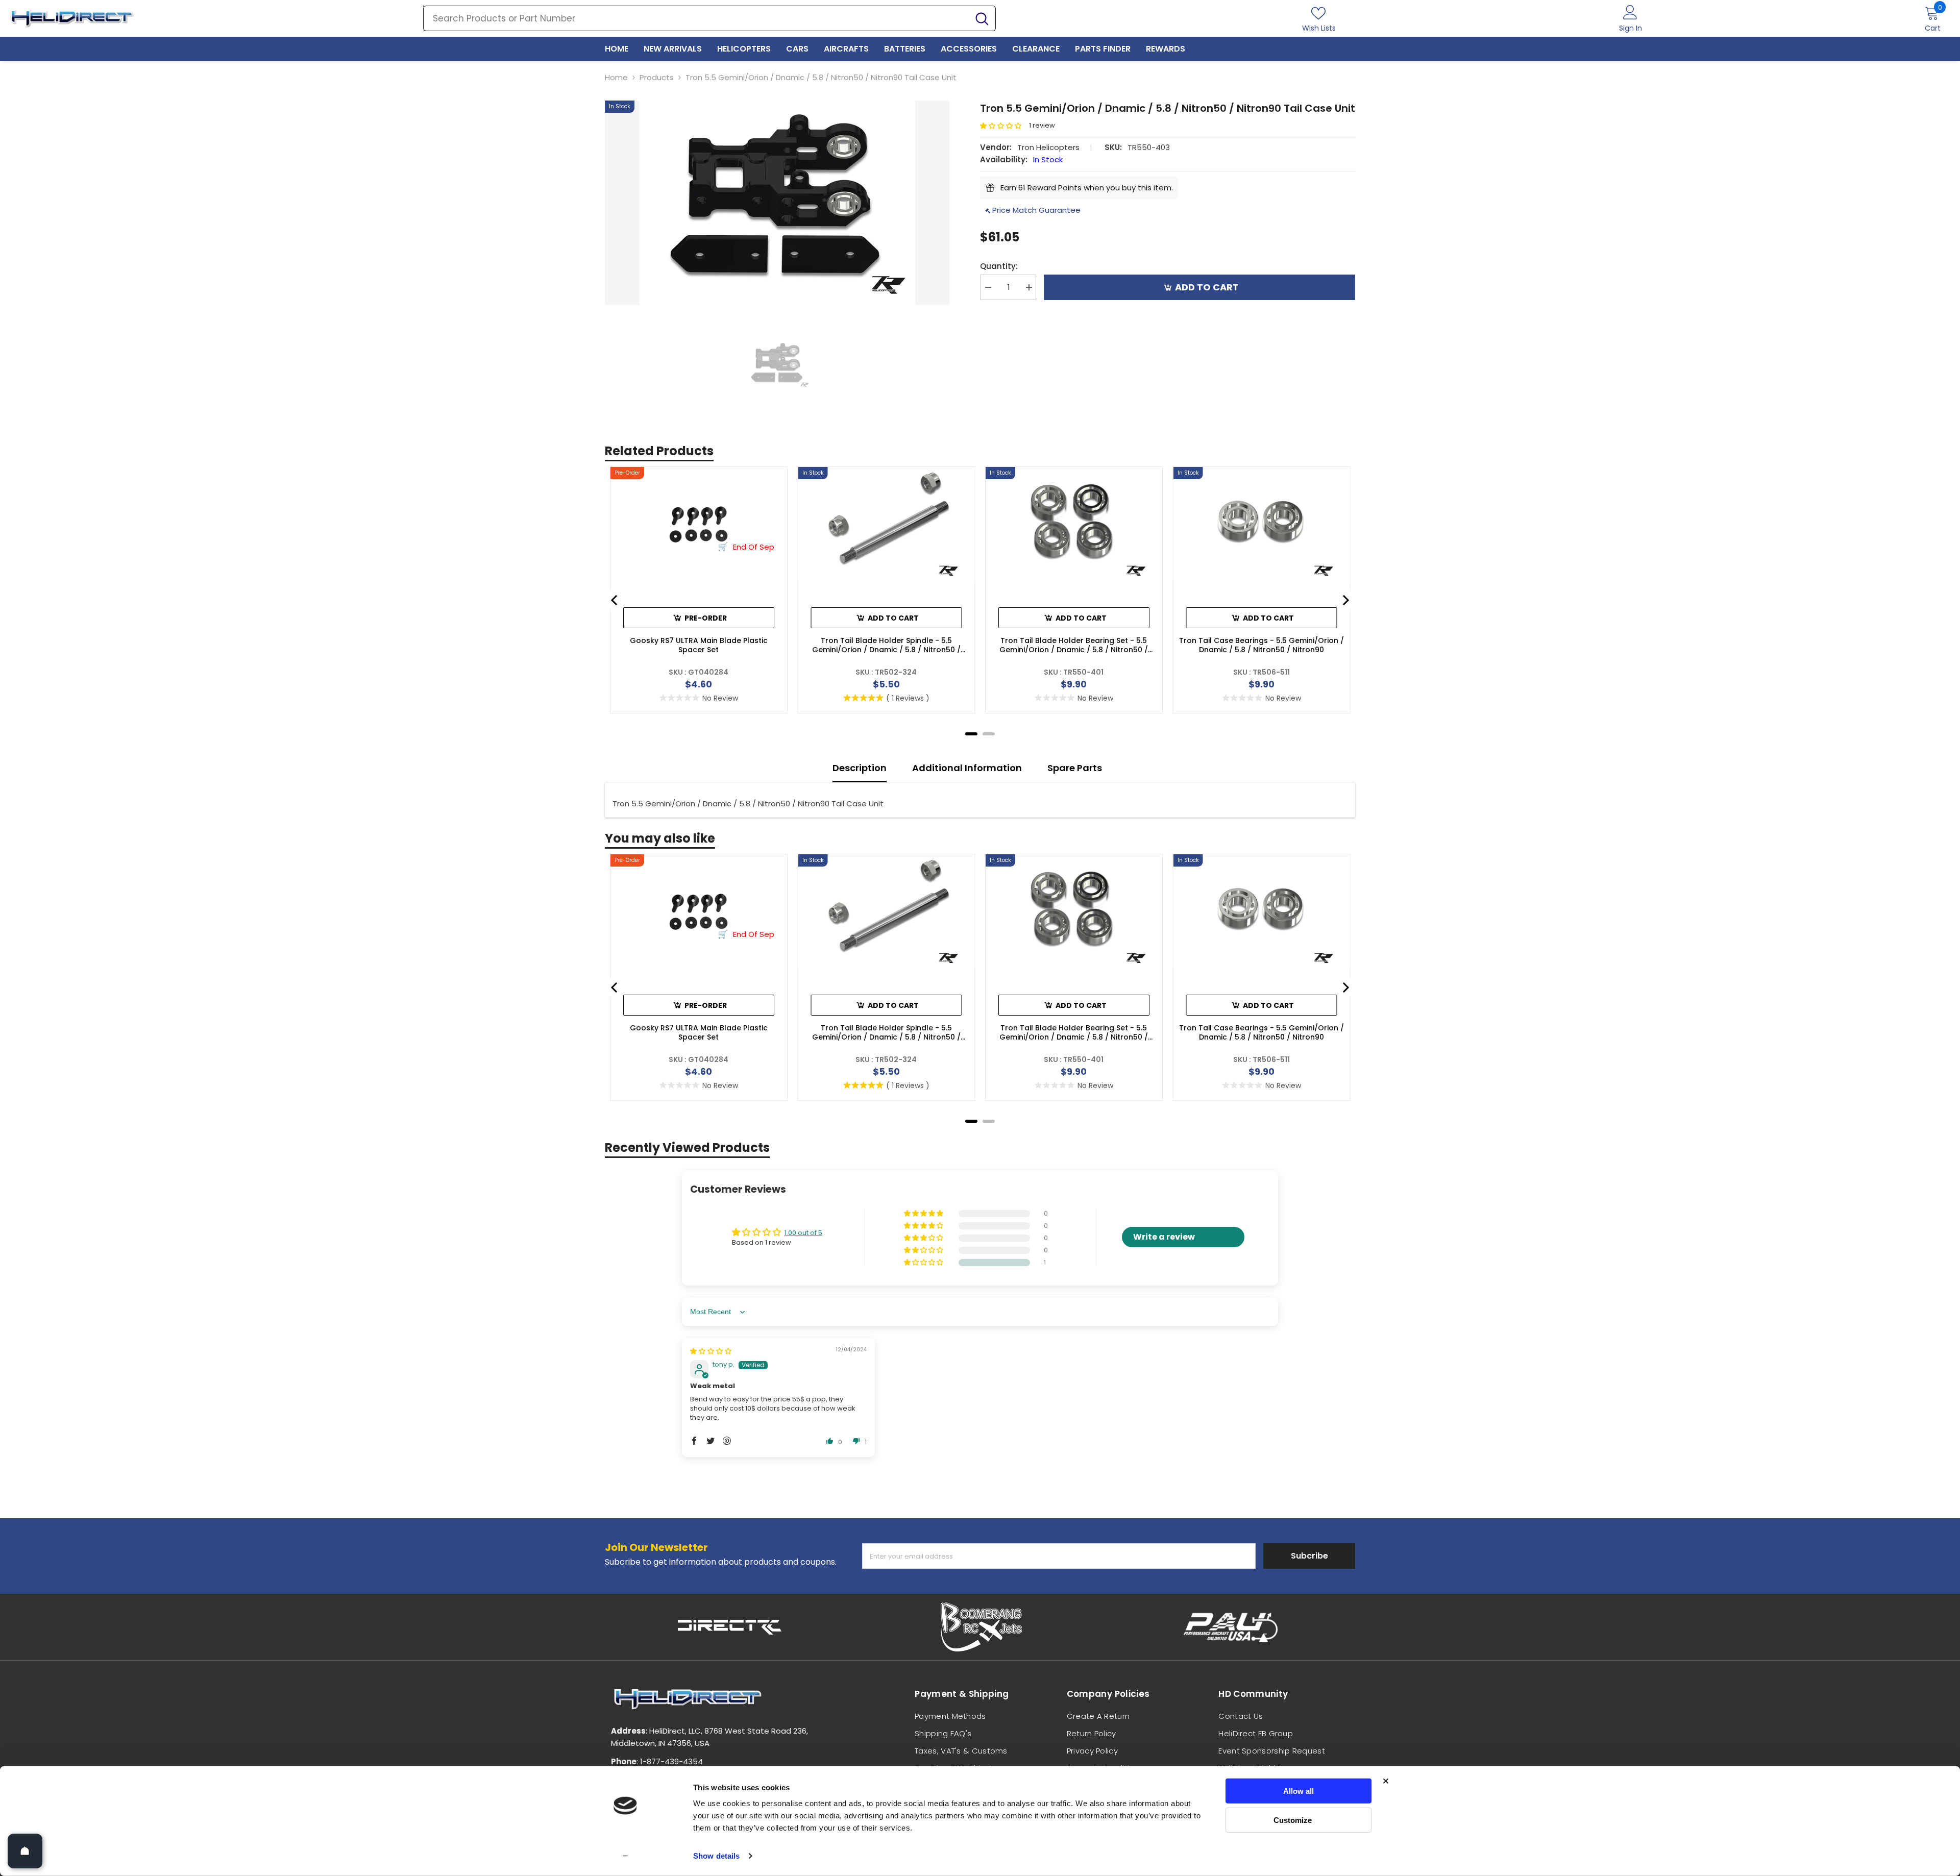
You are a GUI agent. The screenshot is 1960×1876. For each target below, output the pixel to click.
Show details (716, 1856)
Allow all (1298, 1791)
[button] (1004, 126)
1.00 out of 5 (803, 1233)
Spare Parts (1075, 768)
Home (616, 77)
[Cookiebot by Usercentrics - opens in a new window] (626, 1856)
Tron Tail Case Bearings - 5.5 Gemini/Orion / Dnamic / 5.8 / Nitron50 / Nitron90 (1261, 645)
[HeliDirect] (730, 1627)
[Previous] (615, 600)
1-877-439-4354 (671, 1761)
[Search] (709, 18)
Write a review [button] (1164, 1237)
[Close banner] (1386, 1781)
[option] (777, 203)
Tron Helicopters (1048, 147)
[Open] (25, 1851)
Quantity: (999, 266)
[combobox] (696, 18)
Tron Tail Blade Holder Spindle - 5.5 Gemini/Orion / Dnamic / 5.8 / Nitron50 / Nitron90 (886, 645)
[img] (711, 1351)
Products (657, 77)
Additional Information (967, 768)
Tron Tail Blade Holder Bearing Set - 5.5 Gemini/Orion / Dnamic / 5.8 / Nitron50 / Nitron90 (1074, 645)
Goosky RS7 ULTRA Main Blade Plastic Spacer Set (699, 645)
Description (860, 768)
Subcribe (1309, 1556)
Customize (1293, 1820)
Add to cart (1207, 287)
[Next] (1345, 600)
